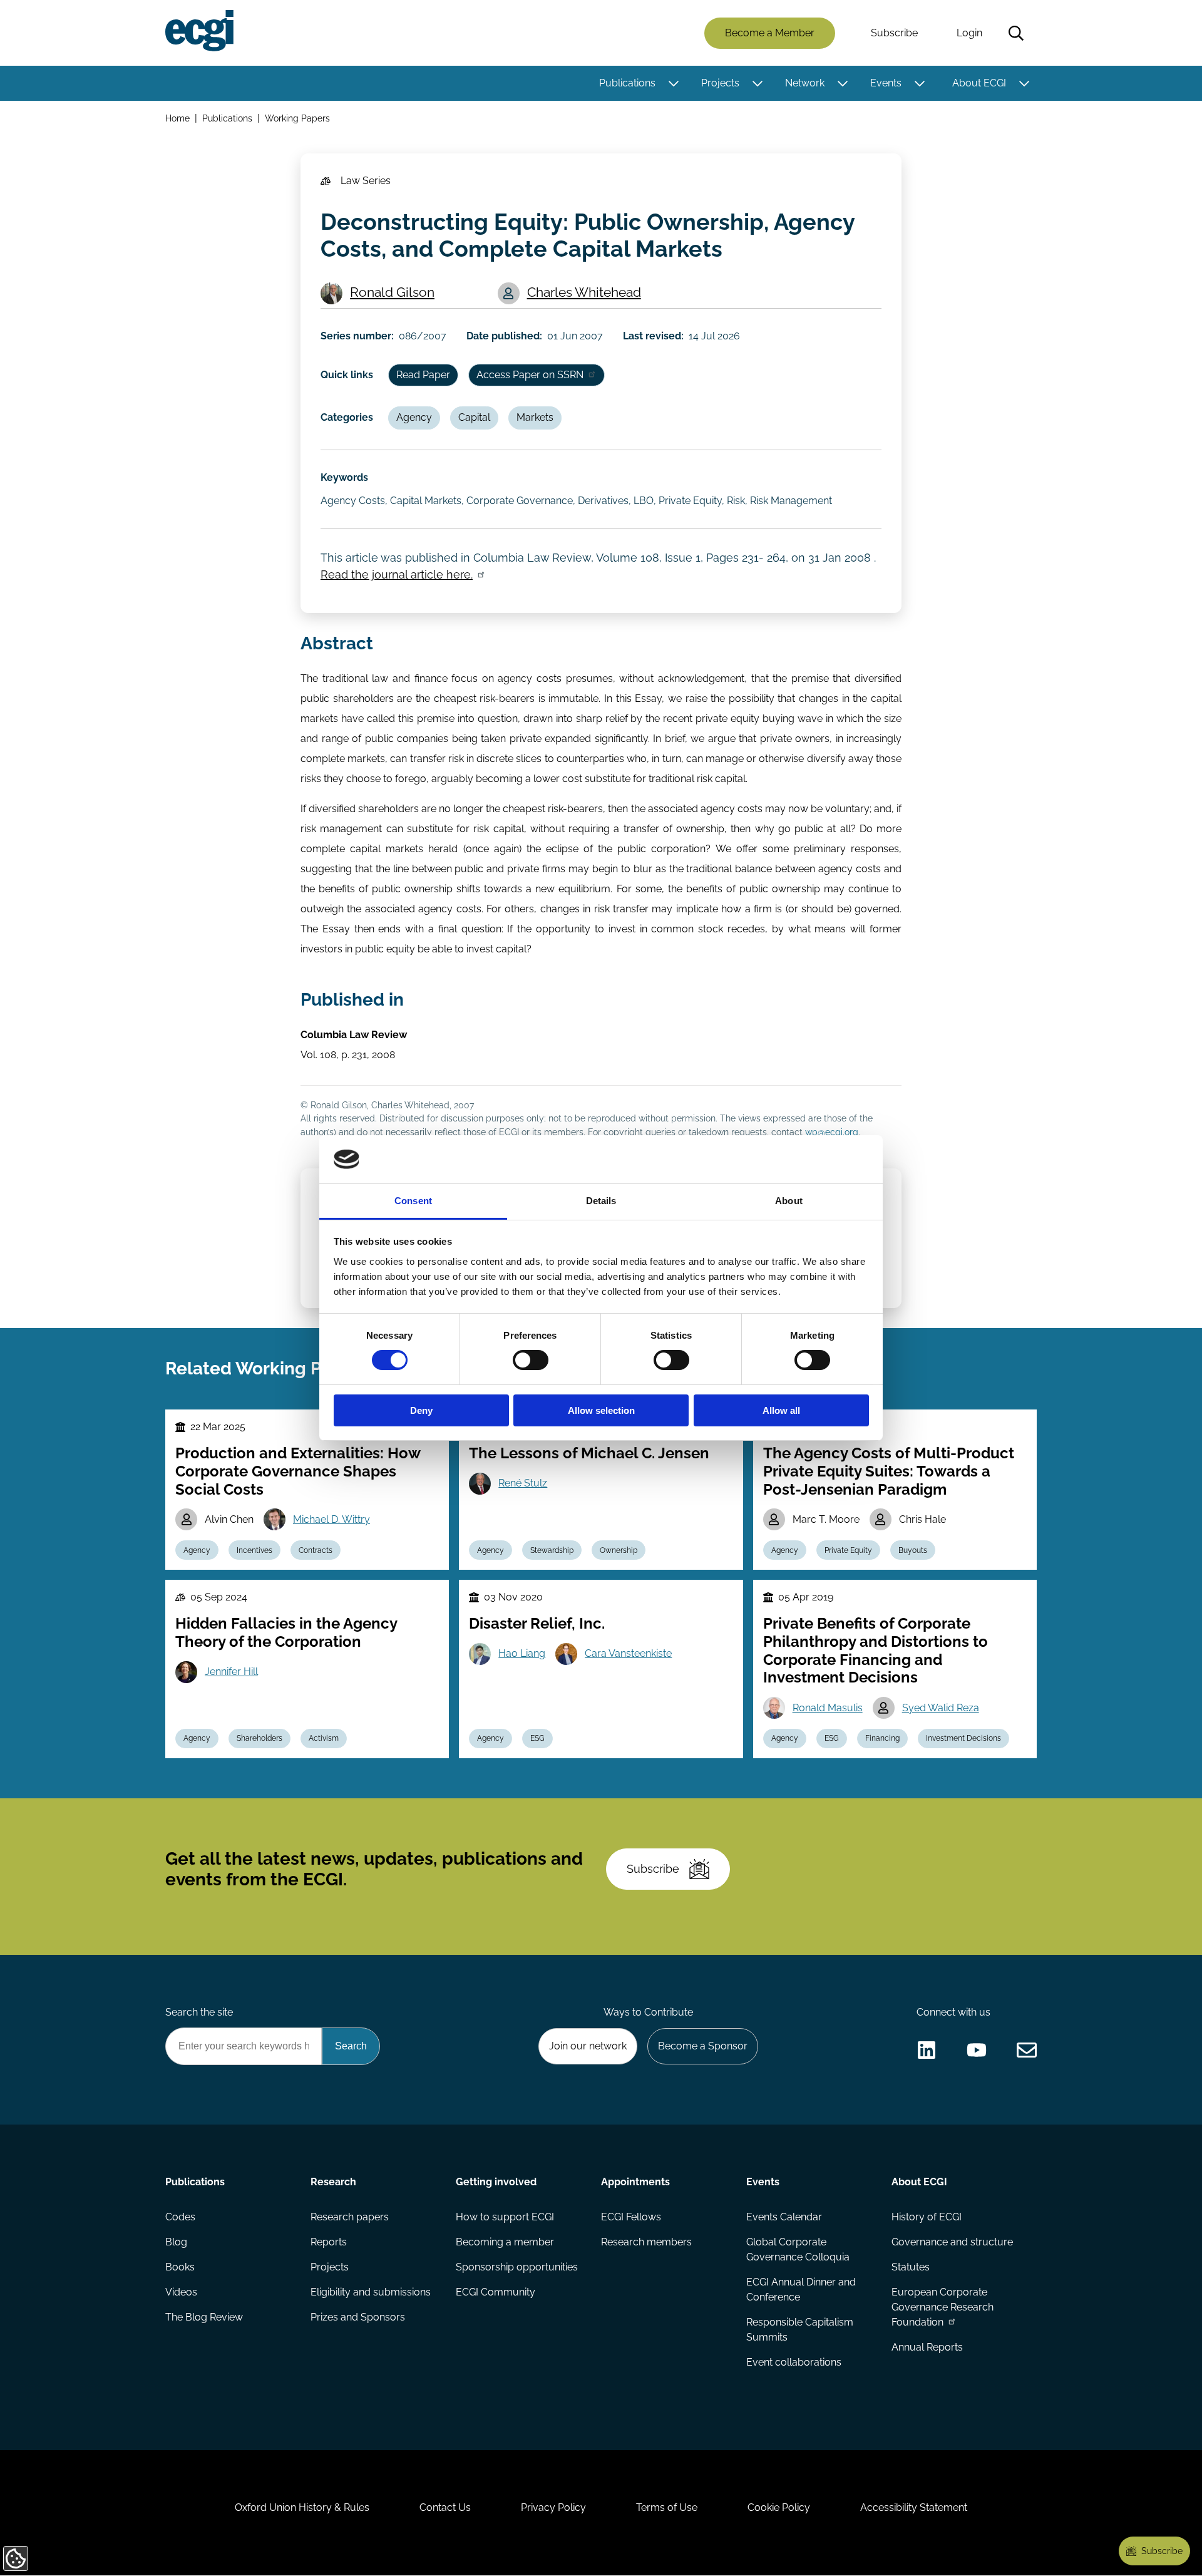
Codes (180, 2217)
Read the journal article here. (397, 574)
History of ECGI (927, 2217)
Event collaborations (794, 2362)
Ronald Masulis (828, 1708)
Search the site (199, 2012)
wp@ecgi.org (832, 1132)
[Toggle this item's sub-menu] (673, 83)
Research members (646, 2242)
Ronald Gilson (392, 292)
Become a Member (770, 33)
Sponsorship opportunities (517, 2267)
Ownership (619, 1550)
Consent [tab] (413, 1201)
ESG (537, 1738)
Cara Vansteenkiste (628, 1653)
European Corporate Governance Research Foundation (943, 2307)
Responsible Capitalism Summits (800, 2330)
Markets (535, 417)
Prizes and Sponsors (358, 2317)
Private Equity (848, 1550)
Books (180, 2267)
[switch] (531, 1360)
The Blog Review (204, 2317)
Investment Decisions (963, 1738)
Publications (627, 83)
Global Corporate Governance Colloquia (798, 2249)
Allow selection (601, 1410)
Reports (329, 2242)
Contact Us (445, 2507)
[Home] (199, 31)
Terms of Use (667, 2507)
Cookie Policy (779, 2507)
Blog (176, 2242)
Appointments (635, 2182)
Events (886, 83)
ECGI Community (496, 2292)
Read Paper (423, 375)
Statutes (911, 2267)
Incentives (254, 1550)
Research (333, 2182)
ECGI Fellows (631, 2217)
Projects (720, 83)
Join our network (588, 2046)
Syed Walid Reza (941, 1708)
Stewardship (552, 1550)
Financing (882, 1738)
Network (805, 83)
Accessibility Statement (914, 2507)
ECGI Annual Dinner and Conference (801, 2290)
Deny (421, 1410)
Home (177, 118)
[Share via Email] (1027, 2050)
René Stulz (523, 1483)
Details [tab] (601, 1201)
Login (969, 33)
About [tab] (789, 1201)
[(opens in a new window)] (927, 2050)
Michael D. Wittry (331, 1519)
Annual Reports (927, 2347)
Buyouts (913, 1550)
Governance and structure (952, 2242)
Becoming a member (505, 2242)
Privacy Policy (553, 2507)
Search (1016, 33)
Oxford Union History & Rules (302, 2507)
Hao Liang (522, 1653)
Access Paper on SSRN (530, 375)
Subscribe (894, 33)
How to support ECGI (505, 2217)
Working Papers (297, 118)
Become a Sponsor (703, 2046)
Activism (324, 1738)
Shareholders (259, 1738)
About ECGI (979, 83)
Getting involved (496, 2182)
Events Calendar (784, 2217)
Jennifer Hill (231, 1672)
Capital (474, 417)
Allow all (781, 1410)
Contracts (316, 1550)
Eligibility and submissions (371, 2292)
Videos (181, 2292)
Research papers (350, 2217)
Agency (414, 417)
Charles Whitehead (584, 292)
